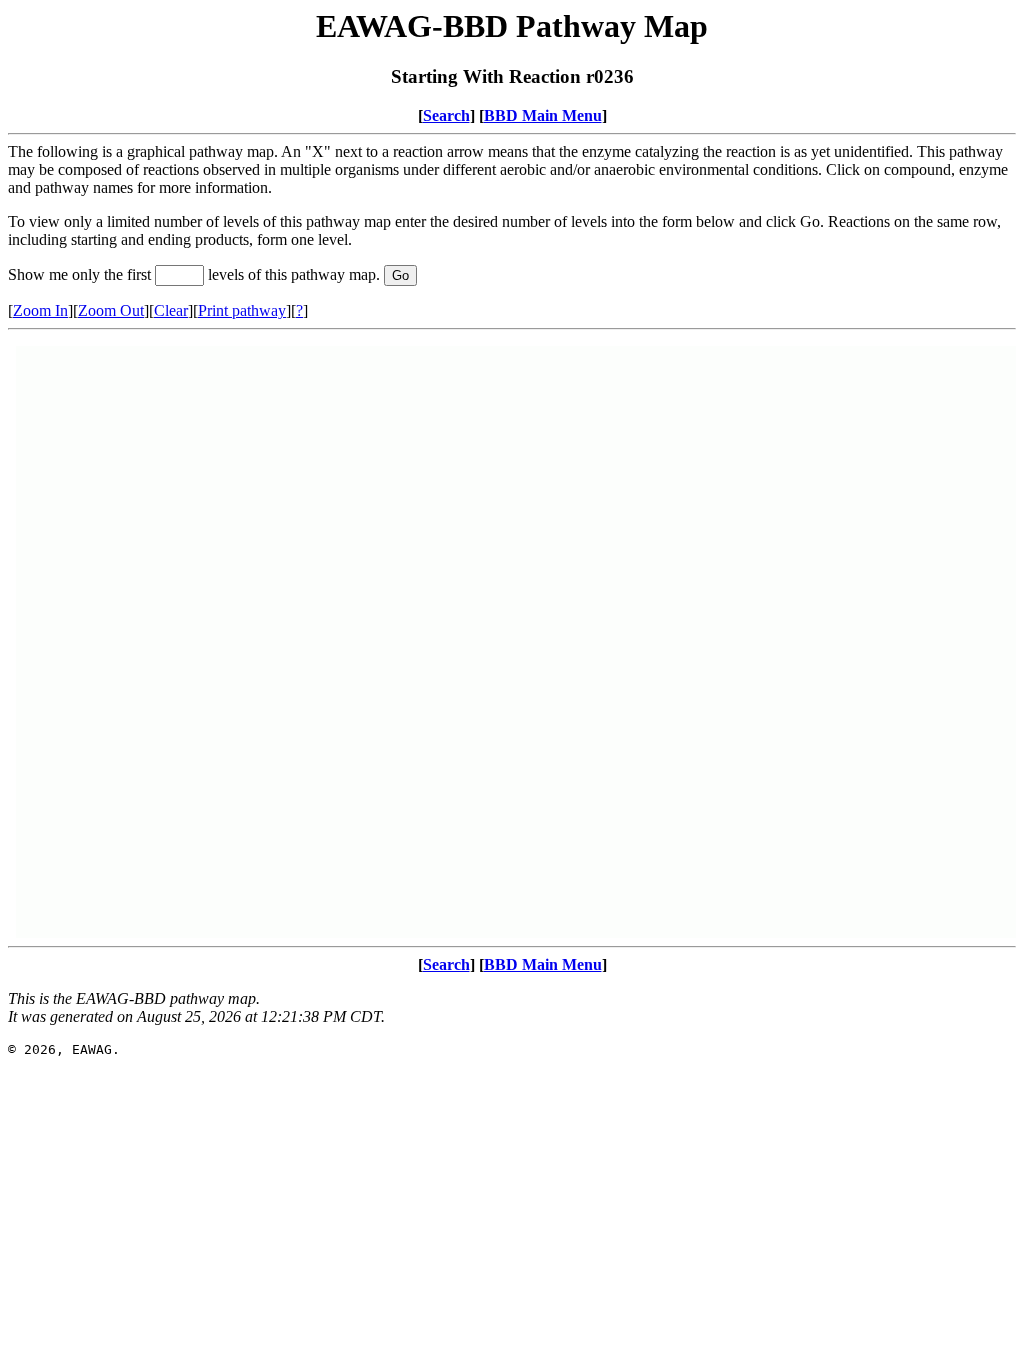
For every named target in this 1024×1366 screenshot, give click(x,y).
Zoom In (40, 310)
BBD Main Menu (543, 115)
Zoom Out (111, 310)
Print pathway (242, 310)
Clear (171, 310)
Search (446, 115)
